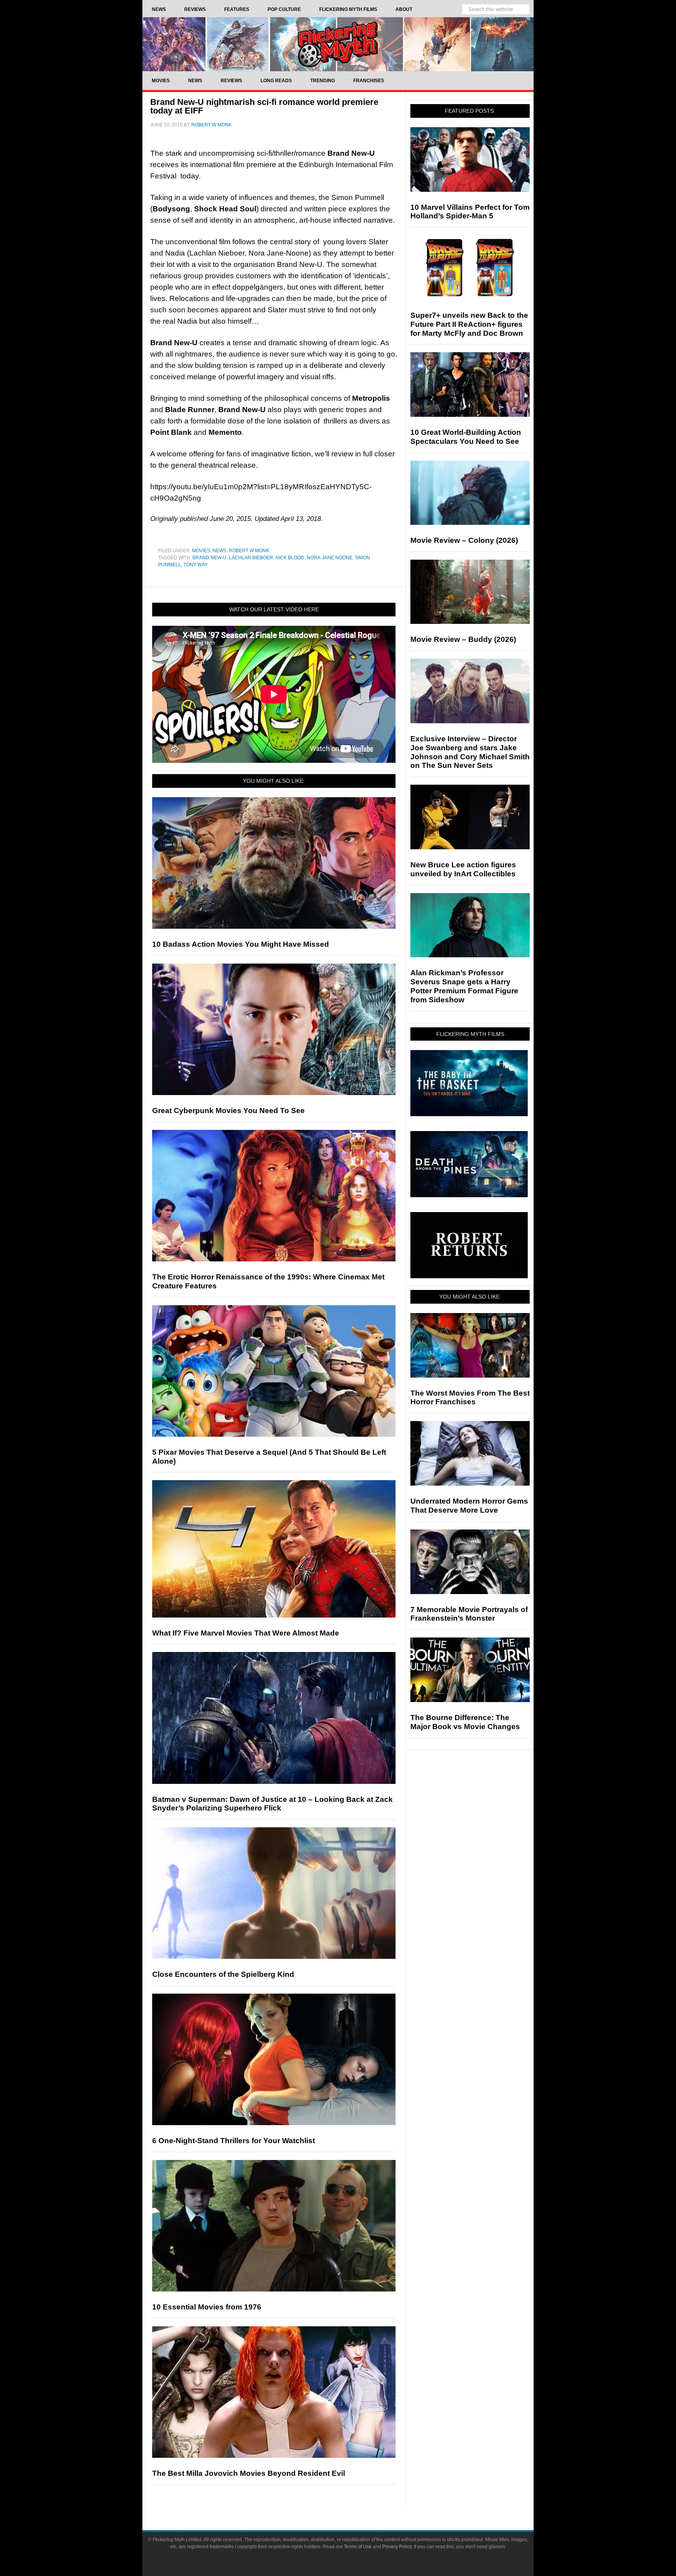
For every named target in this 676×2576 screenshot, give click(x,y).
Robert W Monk (249, 551)
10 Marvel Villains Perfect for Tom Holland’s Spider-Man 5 (470, 212)
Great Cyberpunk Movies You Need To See (228, 1111)
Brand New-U (209, 558)
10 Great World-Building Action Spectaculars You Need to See (466, 437)
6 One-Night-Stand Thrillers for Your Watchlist (234, 2141)
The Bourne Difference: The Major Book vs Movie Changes (465, 1722)
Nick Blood (290, 558)
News (219, 551)
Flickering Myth (338, 44)
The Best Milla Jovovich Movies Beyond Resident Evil (249, 2473)
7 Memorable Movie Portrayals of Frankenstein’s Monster (469, 1614)
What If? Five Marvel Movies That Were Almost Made (246, 1633)
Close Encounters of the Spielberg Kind (223, 1974)
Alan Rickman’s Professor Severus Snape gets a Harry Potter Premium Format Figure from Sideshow (464, 986)
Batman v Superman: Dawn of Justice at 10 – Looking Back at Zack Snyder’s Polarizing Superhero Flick (272, 1804)
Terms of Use (358, 2547)
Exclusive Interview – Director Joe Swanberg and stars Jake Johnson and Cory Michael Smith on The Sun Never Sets (470, 752)
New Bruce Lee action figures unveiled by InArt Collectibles (463, 869)
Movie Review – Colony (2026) (464, 540)
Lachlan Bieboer (251, 558)
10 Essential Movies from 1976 (207, 2307)
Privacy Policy (397, 2547)
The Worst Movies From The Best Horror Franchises (470, 1398)
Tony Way (196, 565)
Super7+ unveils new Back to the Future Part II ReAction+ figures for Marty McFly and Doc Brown (469, 324)
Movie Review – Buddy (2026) (463, 639)
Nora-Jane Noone (330, 558)
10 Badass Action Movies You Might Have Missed (241, 944)
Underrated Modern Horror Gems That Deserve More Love (469, 1506)
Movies (201, 551)
